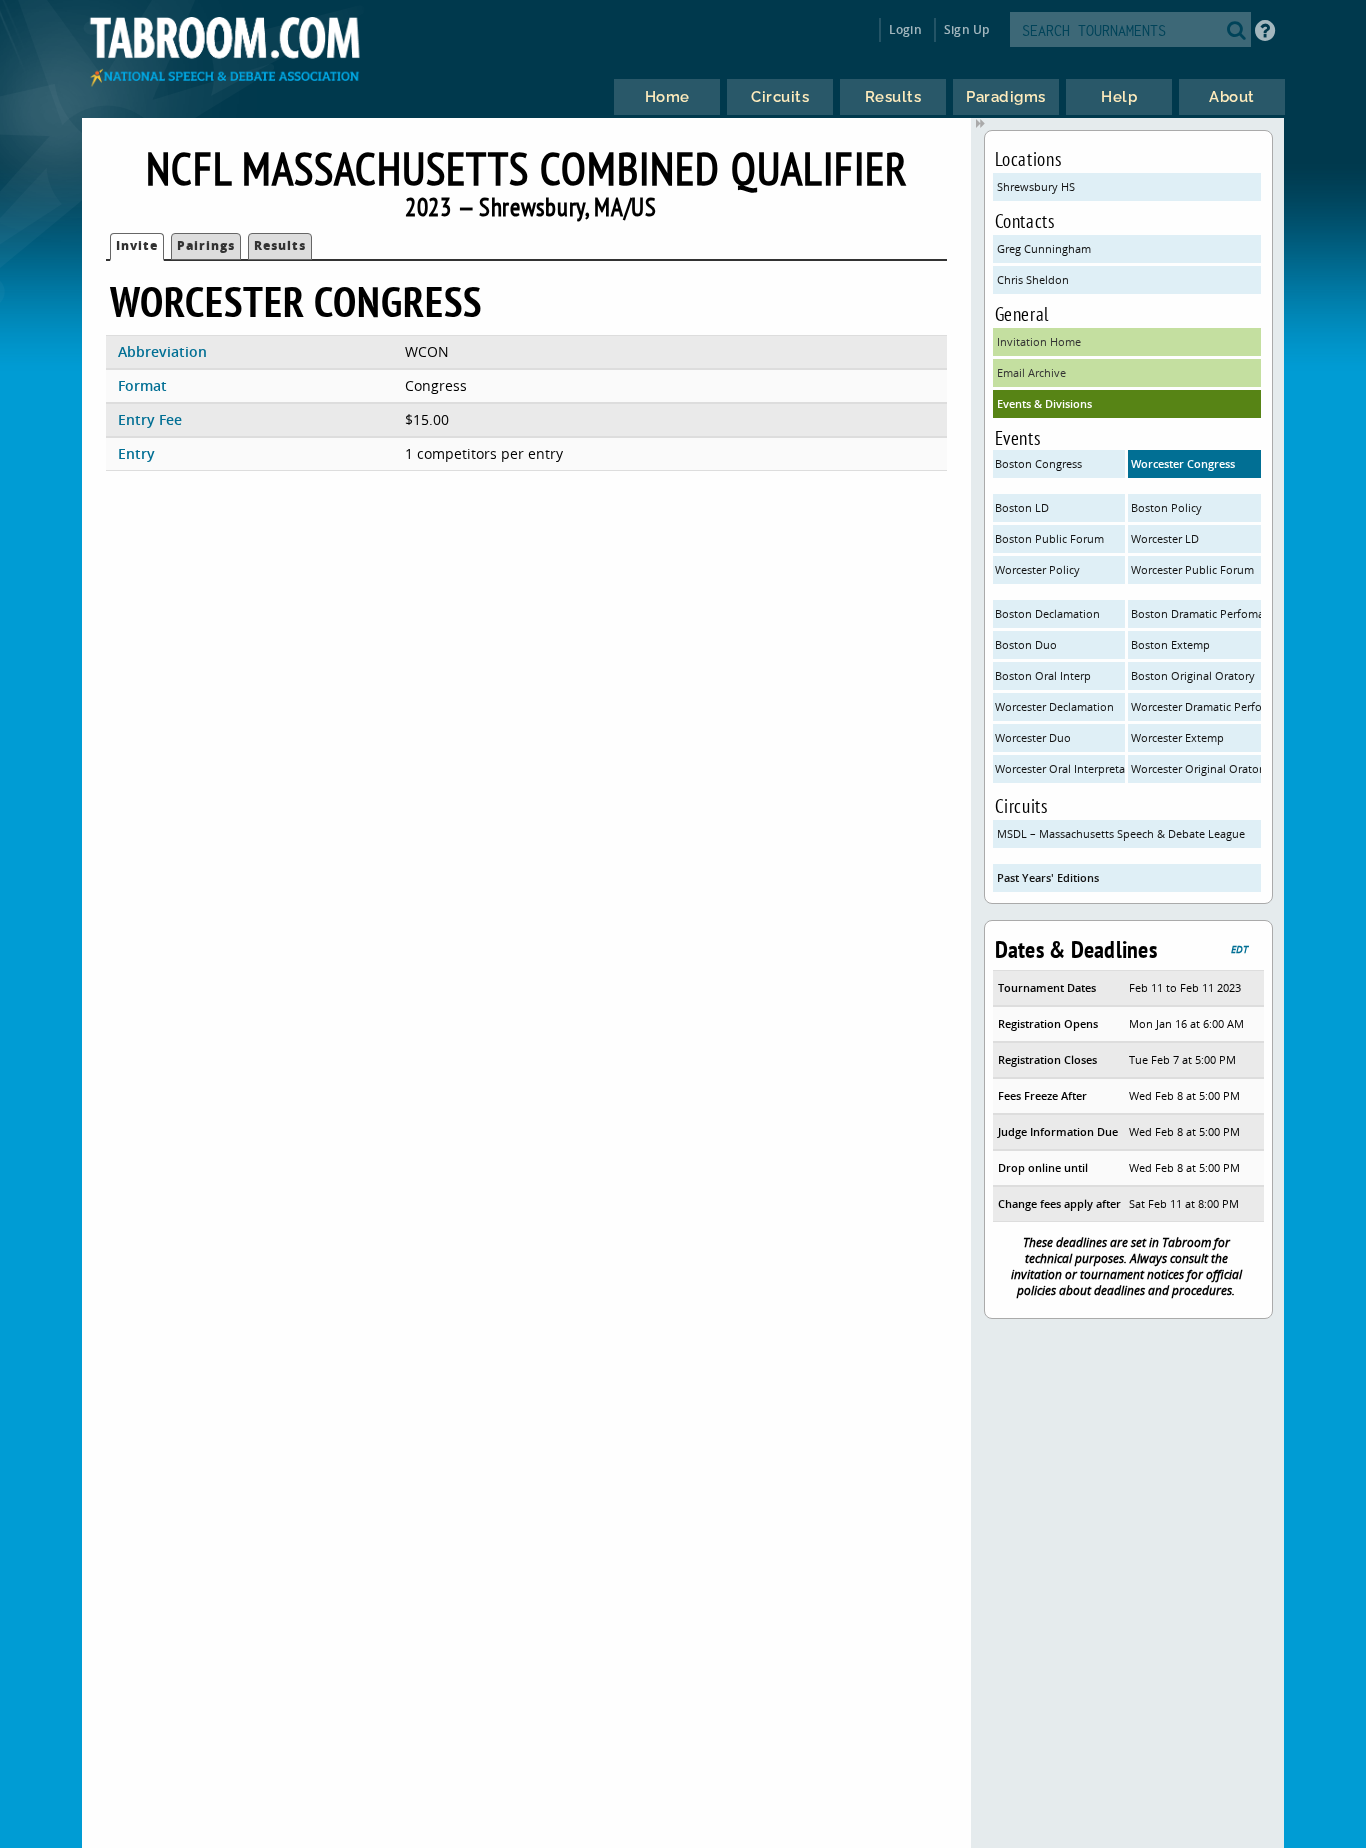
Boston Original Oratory (1193, 675)
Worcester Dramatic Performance (1196, 706)
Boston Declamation (1047, 613)
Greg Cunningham (1044, 248)
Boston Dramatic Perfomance (1196, 613)
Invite (137, 245)
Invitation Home (1039, 341)
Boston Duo (1026, 644)
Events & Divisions (1044, 403)
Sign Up (966, 29)
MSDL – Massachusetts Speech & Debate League (1121, 833)
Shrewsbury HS (1036, 186)
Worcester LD (1165, 538)
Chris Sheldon (1033, 279)
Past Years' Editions (1048, 877)
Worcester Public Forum (1192, 569)
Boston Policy (1166, 507)
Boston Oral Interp (1043, 675)
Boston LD (1022, 507)
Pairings (206, 245)
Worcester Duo (1033, 737)
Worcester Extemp (1177, 737)
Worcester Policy (1037, 569)
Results (280, 245)
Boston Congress (1038, 463)
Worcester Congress (1183, 463)
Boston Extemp (1170, 644)
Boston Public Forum (1049, 538)
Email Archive (1031, 372)
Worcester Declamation (1054, 706)
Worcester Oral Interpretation (1060, 768)
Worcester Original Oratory (1196, 768)
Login (905, 29)
